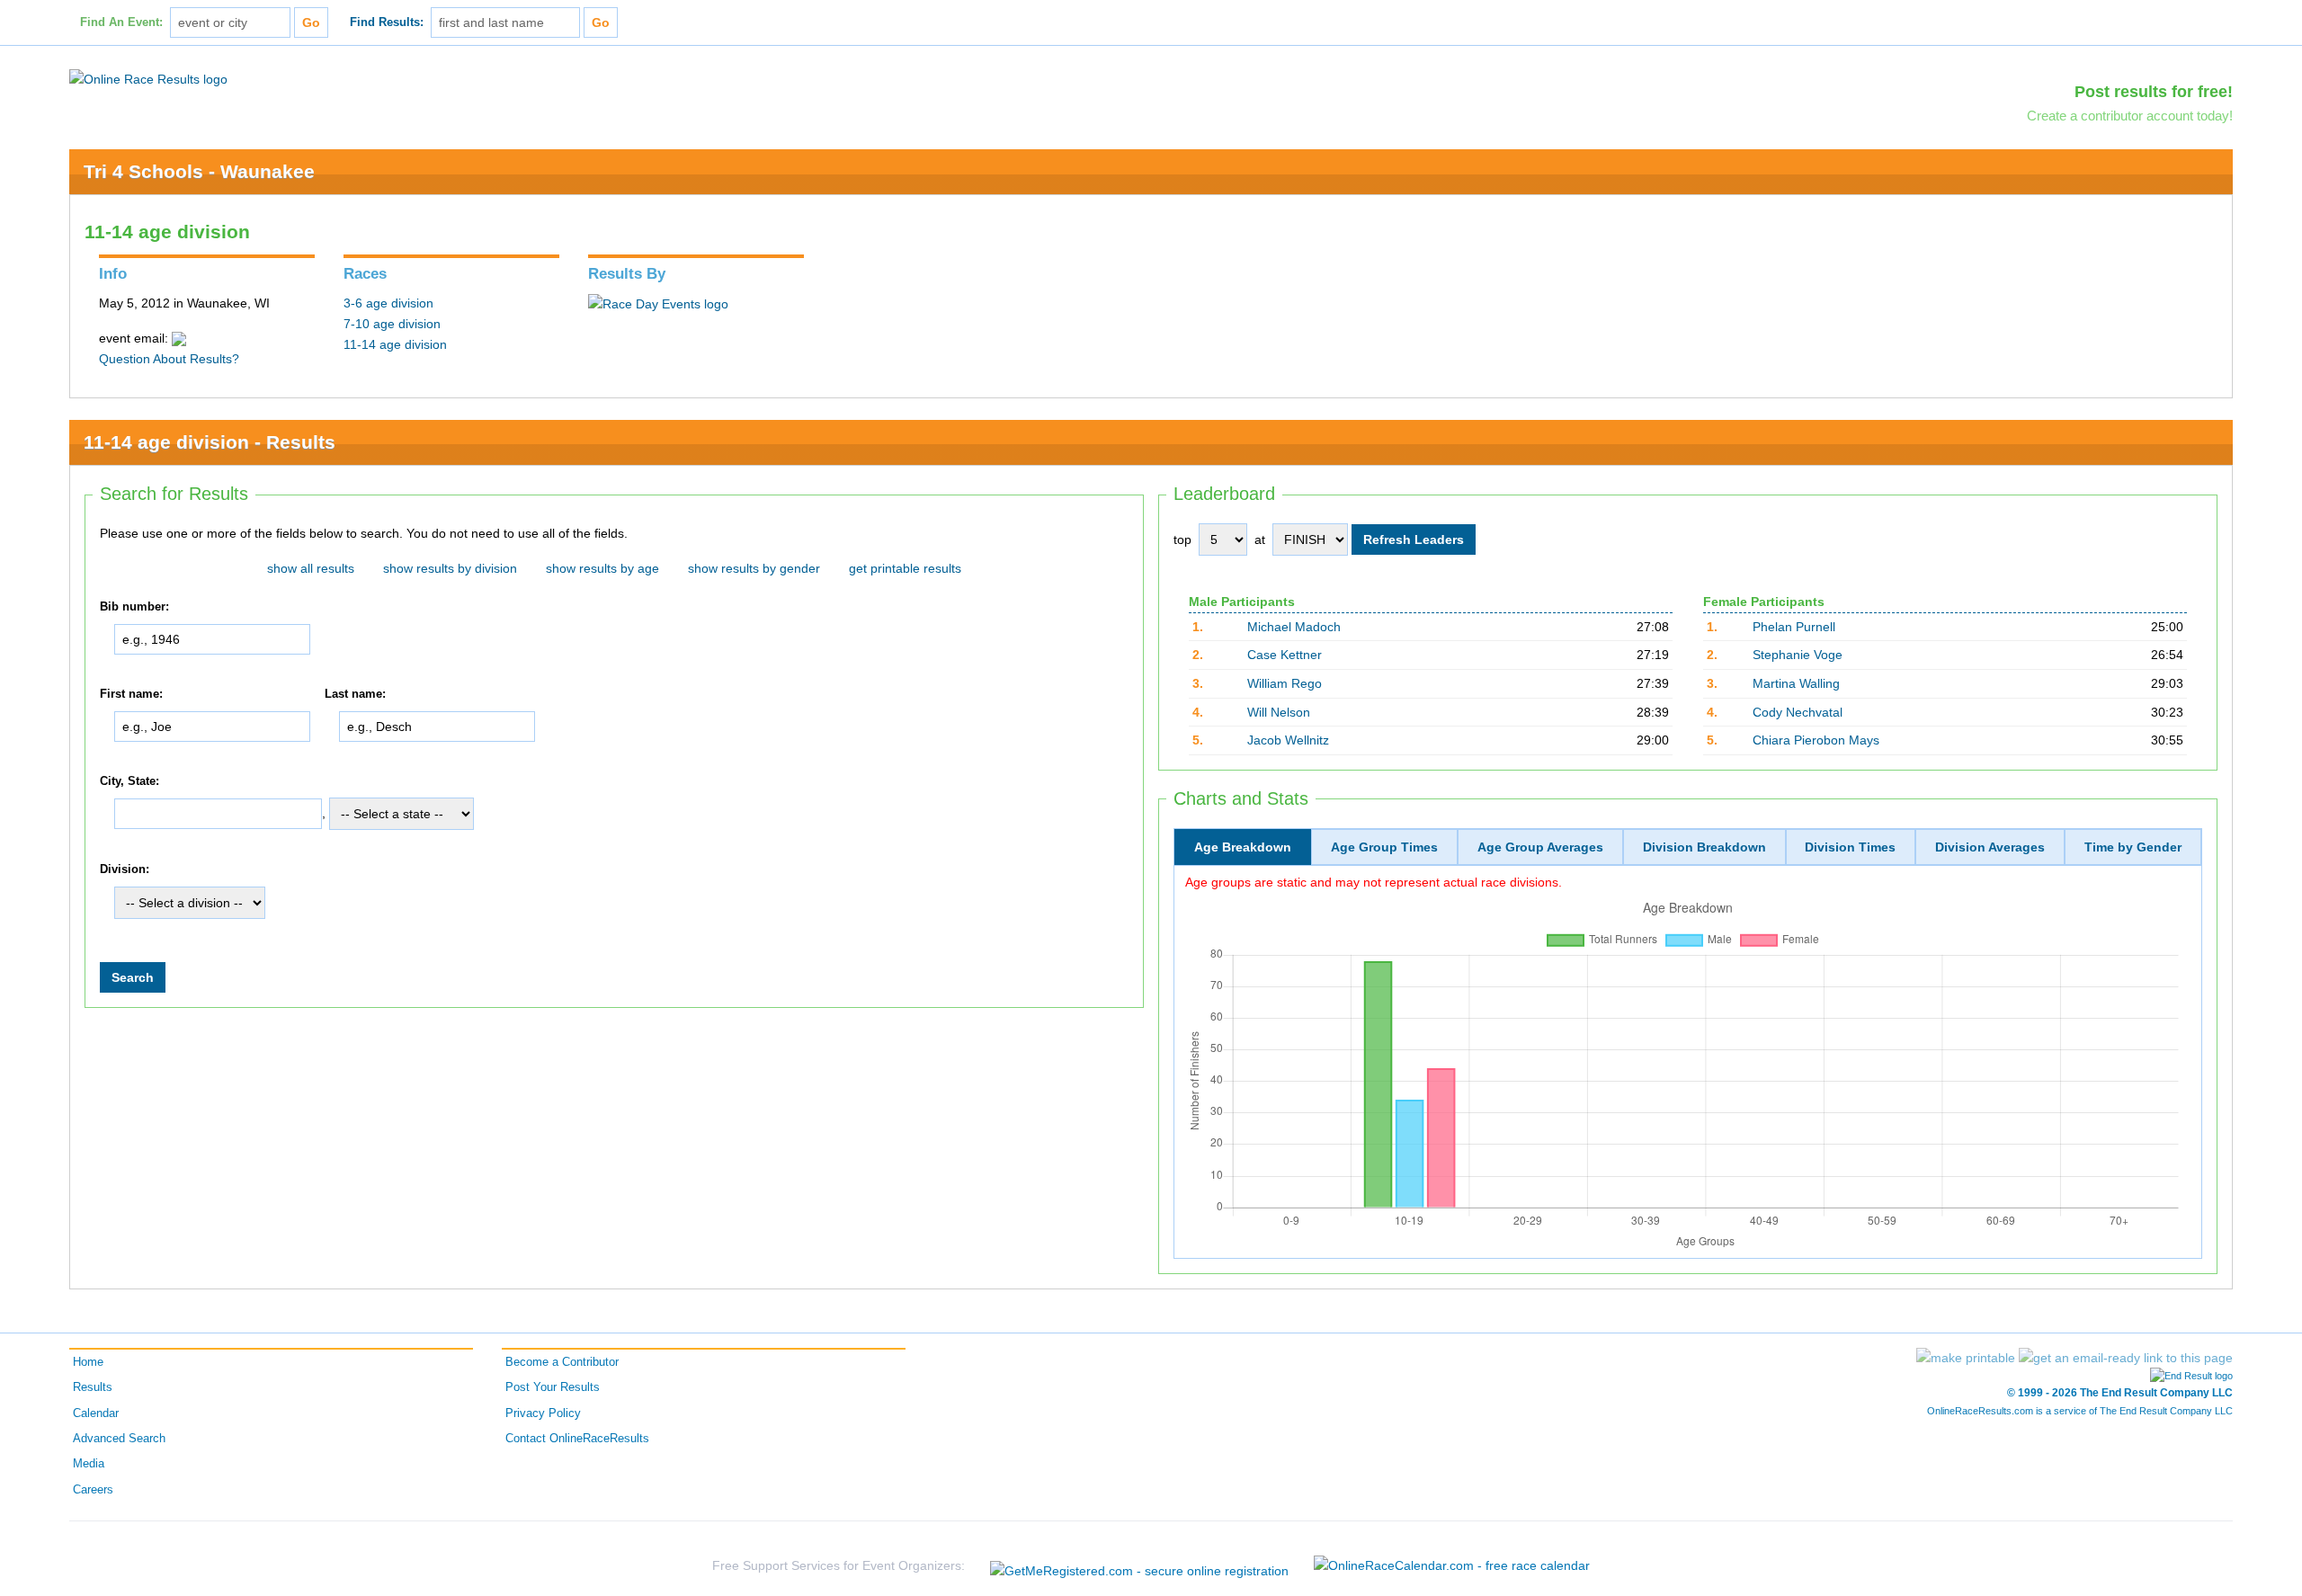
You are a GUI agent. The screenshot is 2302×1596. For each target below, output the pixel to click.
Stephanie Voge (1798, 655)
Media (89, 1464)
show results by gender (754, 568)
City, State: (129, 781)
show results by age (602, 568)
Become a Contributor (562, 1362)
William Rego (1285, 683)
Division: (125, 869)
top (1182, 539)
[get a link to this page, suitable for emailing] (2126, 1358)
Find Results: (387, 22)
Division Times (1850, 847)
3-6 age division (388, 303)
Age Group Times (1384, 847)
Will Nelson (1279, 712)
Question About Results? (169, 359)
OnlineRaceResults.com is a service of (2080, 1411)
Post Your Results (553, 1387)
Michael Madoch (1294, 627)
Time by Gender (2133, 847)
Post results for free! (2154, 92)
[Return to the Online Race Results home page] (148, 78)
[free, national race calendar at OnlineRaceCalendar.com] (1452, 1565)
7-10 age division (392, 324)
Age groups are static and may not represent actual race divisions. (1374, 882)
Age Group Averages (1540, 847)
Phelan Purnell (1794, 627)
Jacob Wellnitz (1288, 740)
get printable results (905, 568)
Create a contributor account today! (2130, 116)
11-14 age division (395, 344)
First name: (131, 694)
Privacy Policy (543, 1413)
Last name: (355, 694)
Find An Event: (121, 22)
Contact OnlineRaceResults (577, 1439)
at (1260, 539)
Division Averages (1990, 847)
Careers (93, 1490)
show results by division (450, 568)
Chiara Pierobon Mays (1816, 740)
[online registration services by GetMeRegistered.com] (1139, 1566)
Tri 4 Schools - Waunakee (199, 171)
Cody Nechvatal (1798, 712)
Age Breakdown (1243, 847)
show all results (311, 568)
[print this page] (1966, 1358)
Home (88, 1362)
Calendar (96, 1413)
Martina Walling (1796, 683)
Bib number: (134, 607)
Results (93, 1387)
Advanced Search (119, 1439)
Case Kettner (1285, 655)
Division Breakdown (1704, 847)
